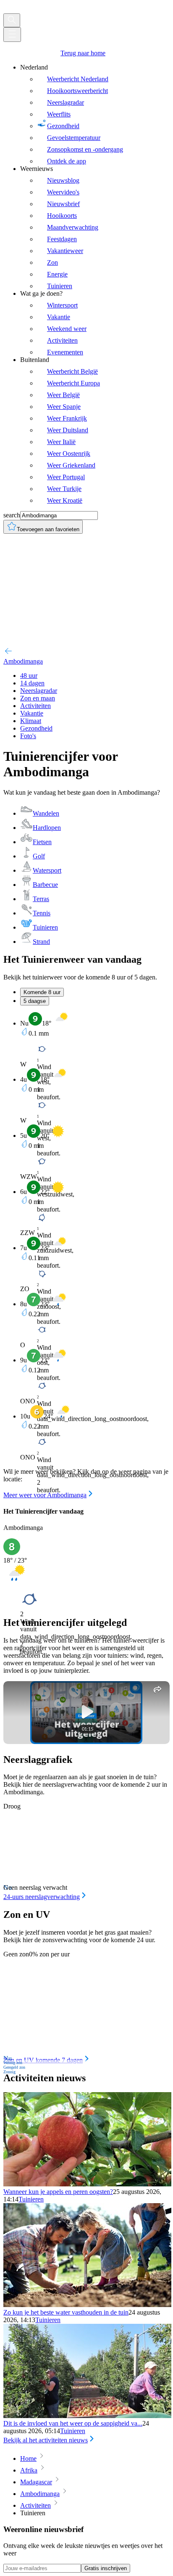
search (12, 515)
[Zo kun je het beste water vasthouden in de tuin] (87, 2305)
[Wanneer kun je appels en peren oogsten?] (87, 2184)
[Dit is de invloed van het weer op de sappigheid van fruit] (87, 2416)
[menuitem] (95, 114)
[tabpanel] (86, 1256)
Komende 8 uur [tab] (42, 992)
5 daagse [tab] (35, 1001)
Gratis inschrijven (106, 2568)
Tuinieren (31, 2199)
